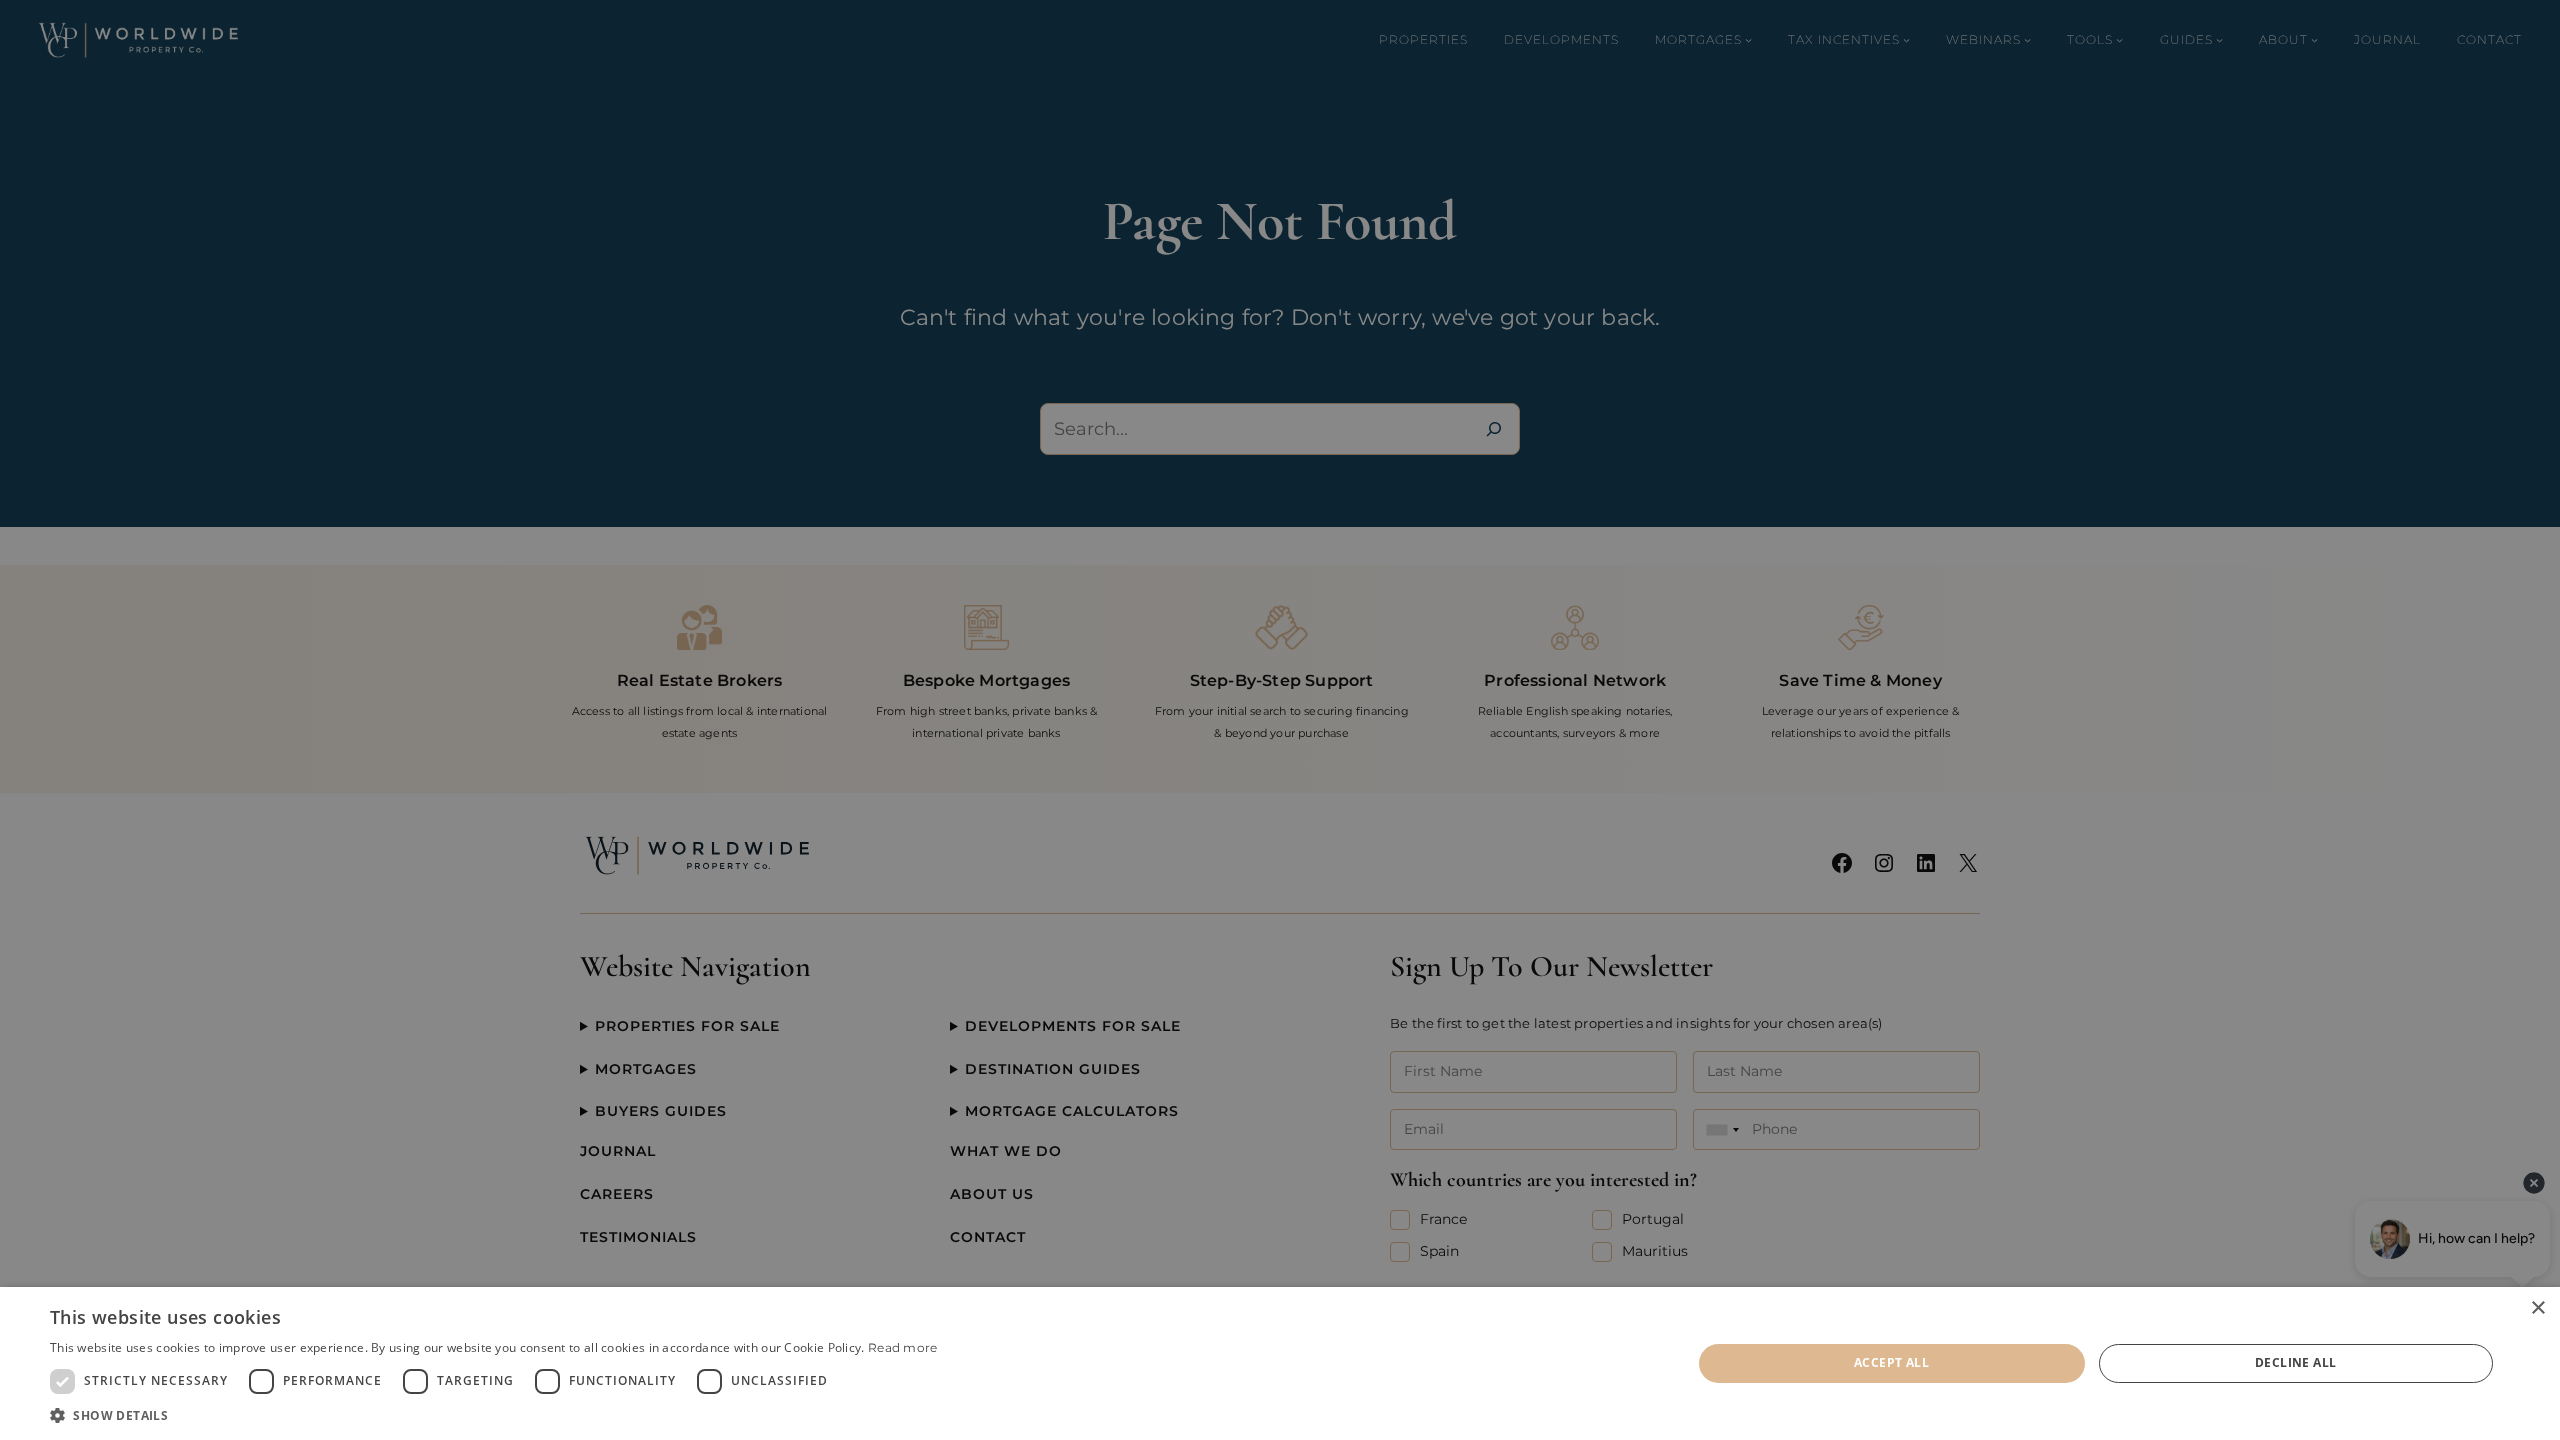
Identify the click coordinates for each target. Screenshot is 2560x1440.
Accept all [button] (1891, 1362)
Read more (903, 1347)
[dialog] (1280, 1363)
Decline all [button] (2295, 1362)
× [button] (2537, 1308)
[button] (494, 1415)
